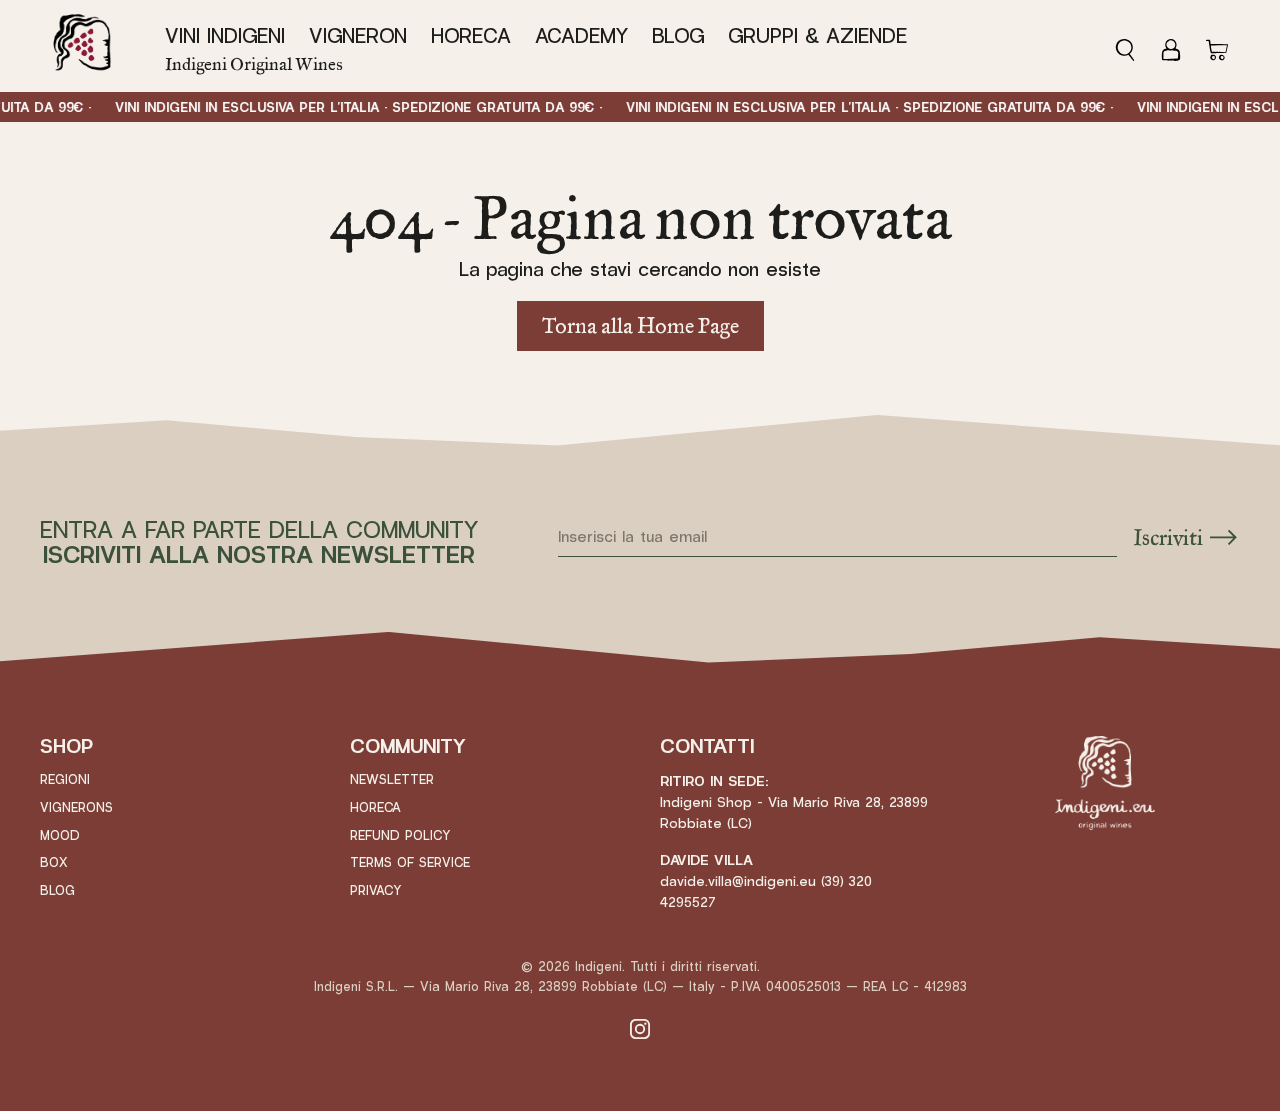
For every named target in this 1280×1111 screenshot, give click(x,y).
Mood (60, 836)
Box (54, 863)
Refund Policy (400, 836)
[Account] (1171, 46)
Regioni (65, 780)
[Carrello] (1217, 46)
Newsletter (392, 780)
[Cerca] (1131, 46)
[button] (231, 37)
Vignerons (76, 808)
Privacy (375, 891)
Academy (581, 36)
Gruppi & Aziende (817, 36)
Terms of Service (410, 863)
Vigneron (358, 36)
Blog (678, 36)
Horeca (471, 36)
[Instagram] (640, 1028)
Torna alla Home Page (640, 325)
